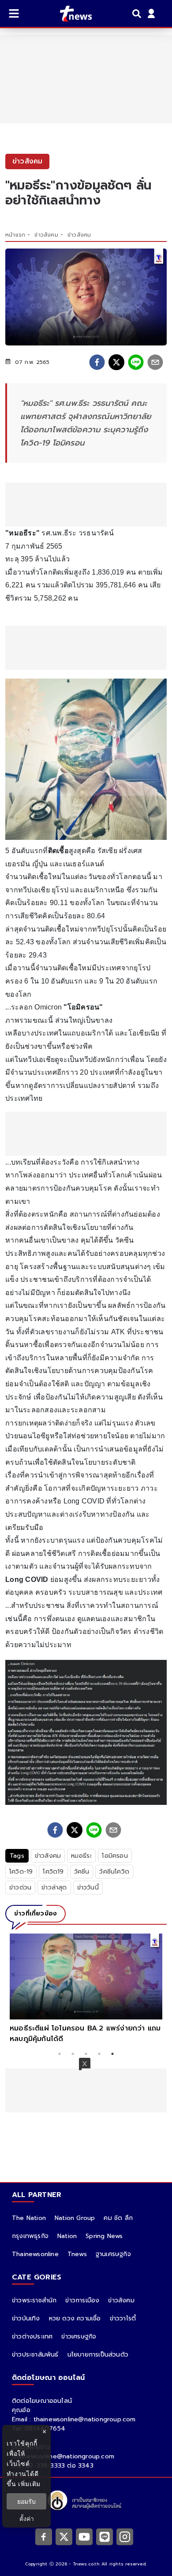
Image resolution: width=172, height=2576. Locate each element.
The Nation (29, 2218)
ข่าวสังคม (46, 235)
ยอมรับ (26, 2501)
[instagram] (125, 2536)
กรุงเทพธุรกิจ (30, 2236)
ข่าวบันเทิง (26, 2318)
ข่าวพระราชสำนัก (34, 2300)
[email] (155, 362)
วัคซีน (82, 1872)
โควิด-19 (21, 1872)
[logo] (70, 14)
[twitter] (116, 362)
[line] (136, 362)
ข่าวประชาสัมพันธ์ (35, 2355)
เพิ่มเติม (29, 2484)
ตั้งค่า (27, 2518)
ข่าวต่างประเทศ (32, 2337)
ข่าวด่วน (20, 1887)
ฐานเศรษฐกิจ (113, 2254)
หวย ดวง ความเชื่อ (75, 2318)
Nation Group (75, 2218)
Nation (67, 2236)
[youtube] (84, 2536)
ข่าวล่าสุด (54, 1887)
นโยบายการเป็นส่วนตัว (98, 2355)
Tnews (77, 2254)
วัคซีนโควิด (114, 1872)
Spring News (104, 2236)
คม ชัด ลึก (118, 2218)
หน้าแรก (15, 235)
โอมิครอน (115, 1856)
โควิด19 (53, 1872)
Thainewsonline (35, 2254)
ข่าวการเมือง (82, 2300)
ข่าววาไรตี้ (123, 2318)
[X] (64, 2536)
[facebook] (97, 362)
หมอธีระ (81, 1856)
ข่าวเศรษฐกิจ (79, 2337)
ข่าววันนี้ (88, 1887)
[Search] (138, 14)
